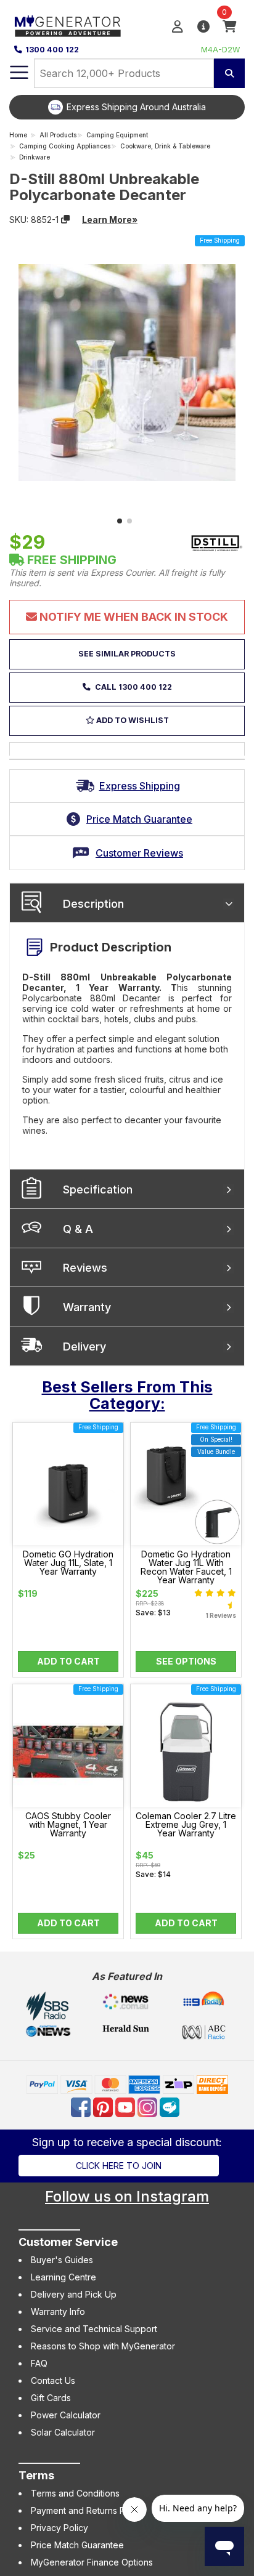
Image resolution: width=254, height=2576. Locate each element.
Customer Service (68, 2242)
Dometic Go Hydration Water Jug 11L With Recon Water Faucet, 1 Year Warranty (186, 1567)
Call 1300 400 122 (133, 687)
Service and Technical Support (94, 2329)
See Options (186, 1661)
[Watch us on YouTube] (126, 2106)
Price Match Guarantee (77, 2545)
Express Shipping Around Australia (136, 107)
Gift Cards (51, 2398)
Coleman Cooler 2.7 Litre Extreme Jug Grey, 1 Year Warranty (186, 1825)
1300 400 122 (52, 50)
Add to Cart (68, 1661)
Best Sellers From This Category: (127, 1395)
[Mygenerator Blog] (171, 2106)
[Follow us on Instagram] (149, 2106)
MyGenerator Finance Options (92, 2562)
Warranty (87, 1307)
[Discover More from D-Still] (216, 543)
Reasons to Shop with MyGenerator (103, 2346)
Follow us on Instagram (127, 2196)
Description (93, 904)
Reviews (85, 1268)
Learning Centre (63, 2277)
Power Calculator (66, 2415)
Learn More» (110, 220)
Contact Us (53, 2380)
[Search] (229, 73)
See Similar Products (127, 654)
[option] (127, 107)
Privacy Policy (59, 2528)
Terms (36, 2475)
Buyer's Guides (62, 2260)
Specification (98, 1189)
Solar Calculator (63, 2432)
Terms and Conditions (75, 2493)
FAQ (39, 2363)
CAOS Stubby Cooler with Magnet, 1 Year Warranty (68, 1825)
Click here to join (119, 2166)
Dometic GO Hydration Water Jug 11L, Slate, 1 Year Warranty (68, 1563)
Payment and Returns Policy (88, 2510)
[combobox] (124, 73)
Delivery (84, 1347)
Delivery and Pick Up (74, 2294)
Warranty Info (58, 2312)
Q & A (78, 1229)
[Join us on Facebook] (82, 2106)
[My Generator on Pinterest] (104, 2106)
